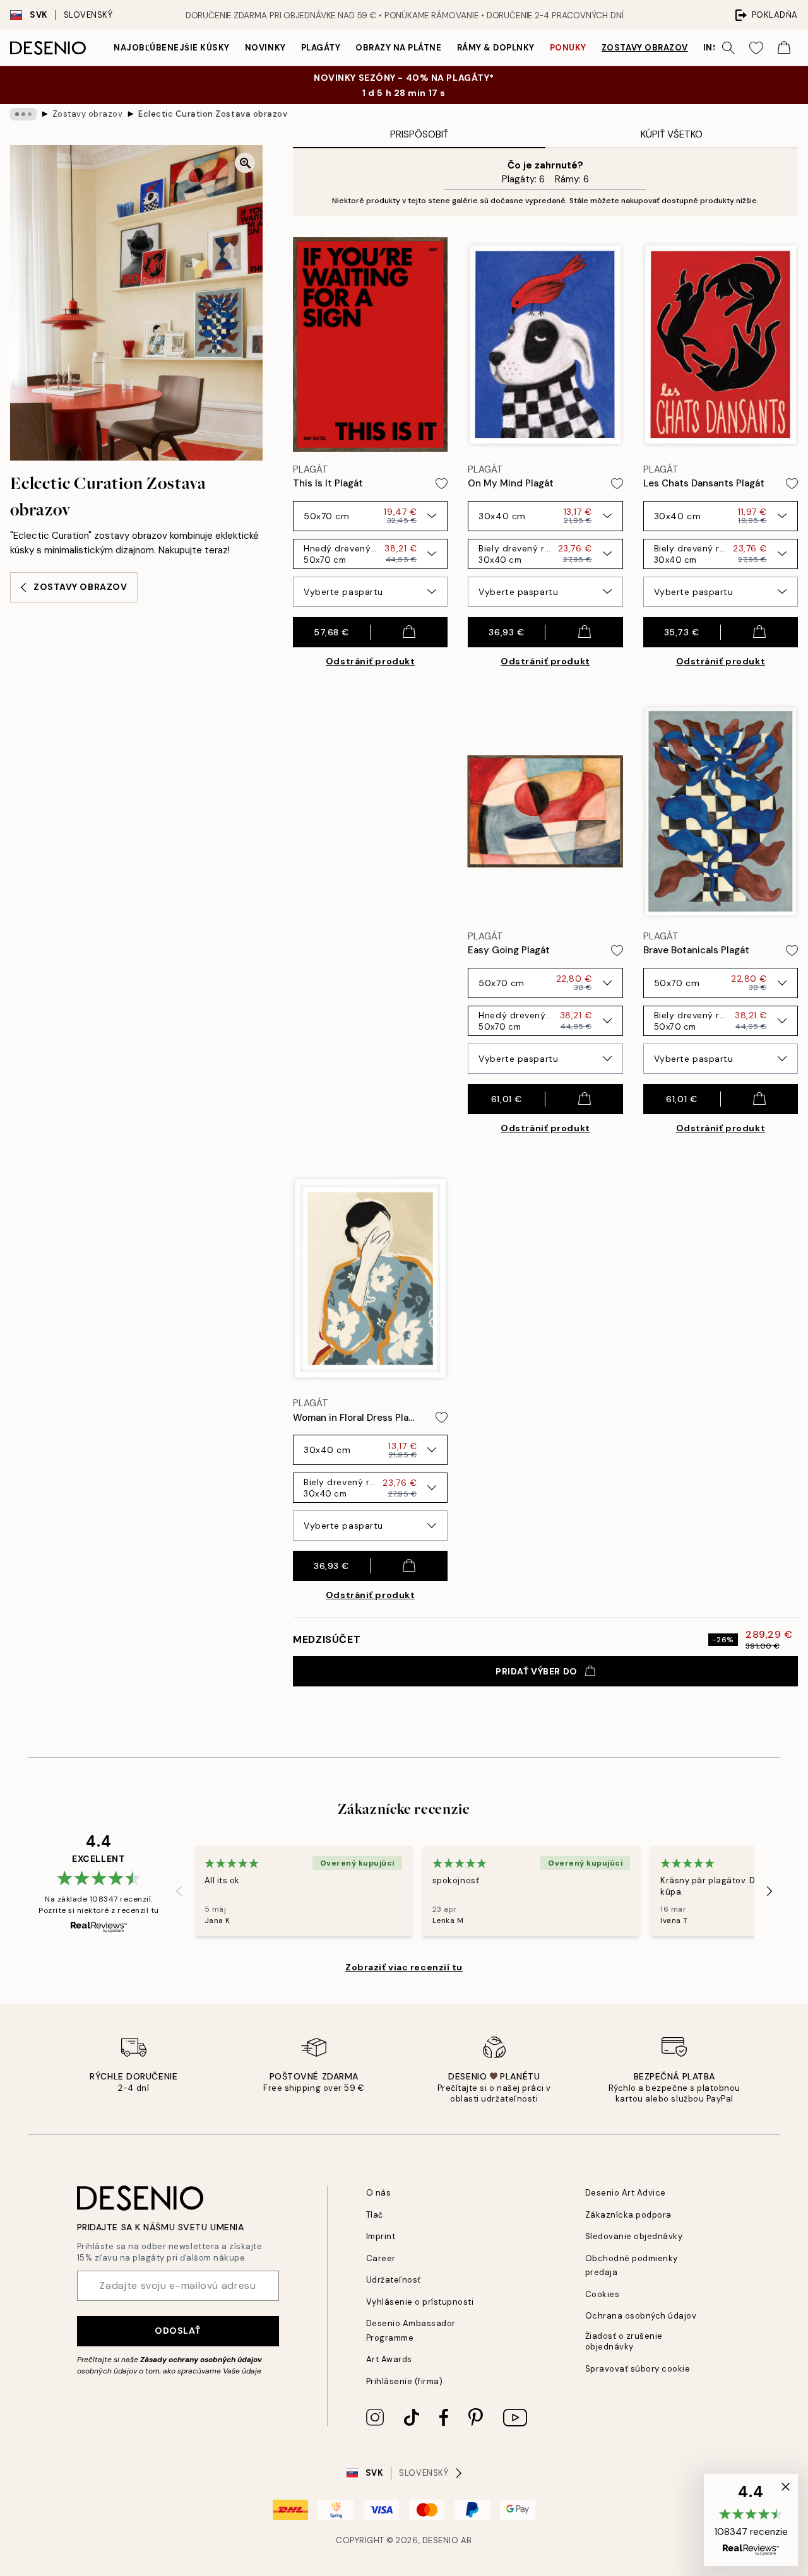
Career (381, 2258)
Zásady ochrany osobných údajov (201, 2360)
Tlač (375, 2215)
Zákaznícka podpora (628, 2215)
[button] (751, 2520)
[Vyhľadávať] (728, 48)
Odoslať (178, 2331)
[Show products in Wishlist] (756, 48)
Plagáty (321, 48)
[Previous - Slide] (179, 1891)
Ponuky (568, 48)
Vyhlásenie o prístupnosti (420, 2302)
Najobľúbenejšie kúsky (172, 48)
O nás (379, 2193)
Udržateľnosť (394, 2280)
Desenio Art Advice (626, 2193)
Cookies (603, 2294)
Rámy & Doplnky (496, 48)
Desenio (441, 2540)
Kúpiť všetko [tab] (672, 134)
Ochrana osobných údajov (641, 2316)
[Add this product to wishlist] (442, 484)
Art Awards (389, 2359)
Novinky (265, 48)
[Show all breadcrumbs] (23, 114)
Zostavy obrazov (645, 48)
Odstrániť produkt (371, 661)
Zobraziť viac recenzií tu (404, 1967)
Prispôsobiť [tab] (419, 134)
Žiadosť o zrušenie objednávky (624, 2341)
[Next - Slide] (769, 1891)
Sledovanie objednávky (634, 2236)
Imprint (381, 2236)
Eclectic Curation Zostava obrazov (213, 114)
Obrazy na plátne (398, 48)
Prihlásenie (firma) (405, 2381)
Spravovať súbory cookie (638, 2369)
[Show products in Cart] (784, 48)
